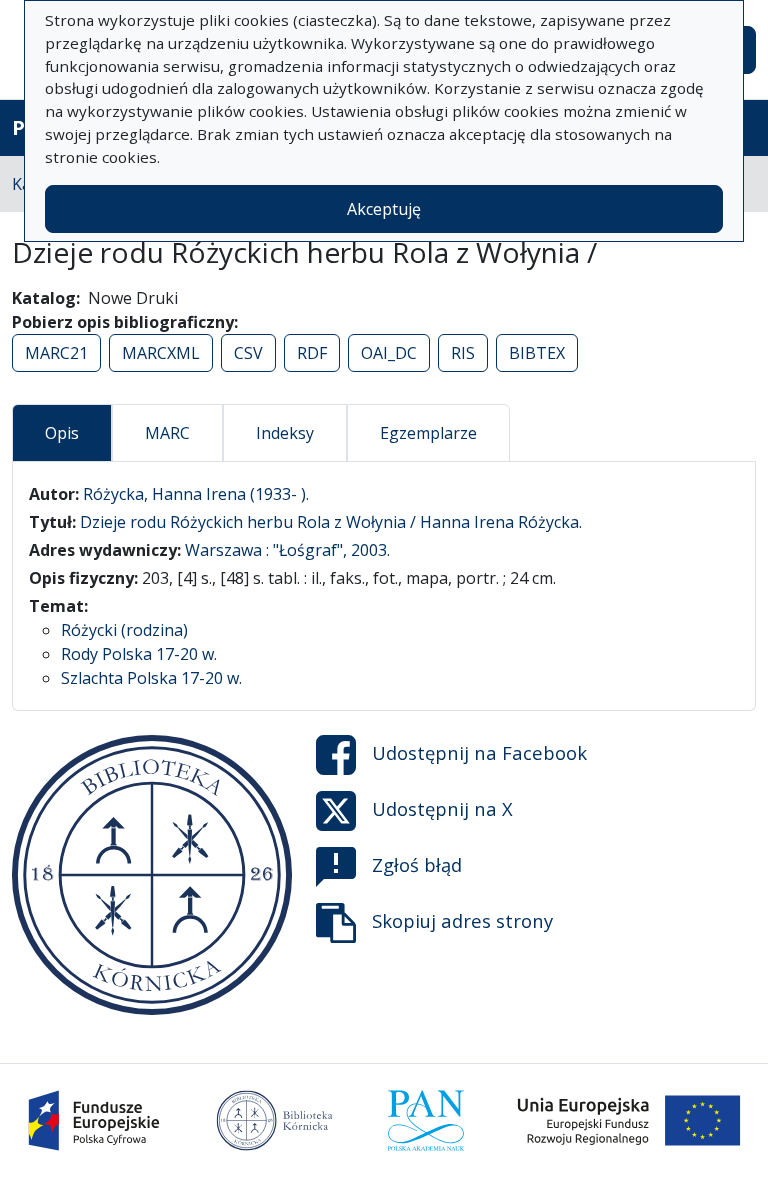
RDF (312, 353)
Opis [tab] (62, 433)
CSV (248, 353)
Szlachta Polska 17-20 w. (151, 678)
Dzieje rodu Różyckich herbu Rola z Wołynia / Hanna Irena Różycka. (331, 522)
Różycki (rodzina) (124, 630)
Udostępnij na (479, 752)
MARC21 (56, 353)
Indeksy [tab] (285, 433)
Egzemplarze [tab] (428, 433)
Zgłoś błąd (417, 864)
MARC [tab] (167, 433)
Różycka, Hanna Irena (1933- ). (196, 494)
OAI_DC (389, 353)
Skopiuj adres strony (462, 920)
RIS (463, 353)
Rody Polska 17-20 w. (139, 654)
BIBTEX (537, 353)
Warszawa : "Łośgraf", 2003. (287, 550)
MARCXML (161, 353)
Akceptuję (384, 209)
